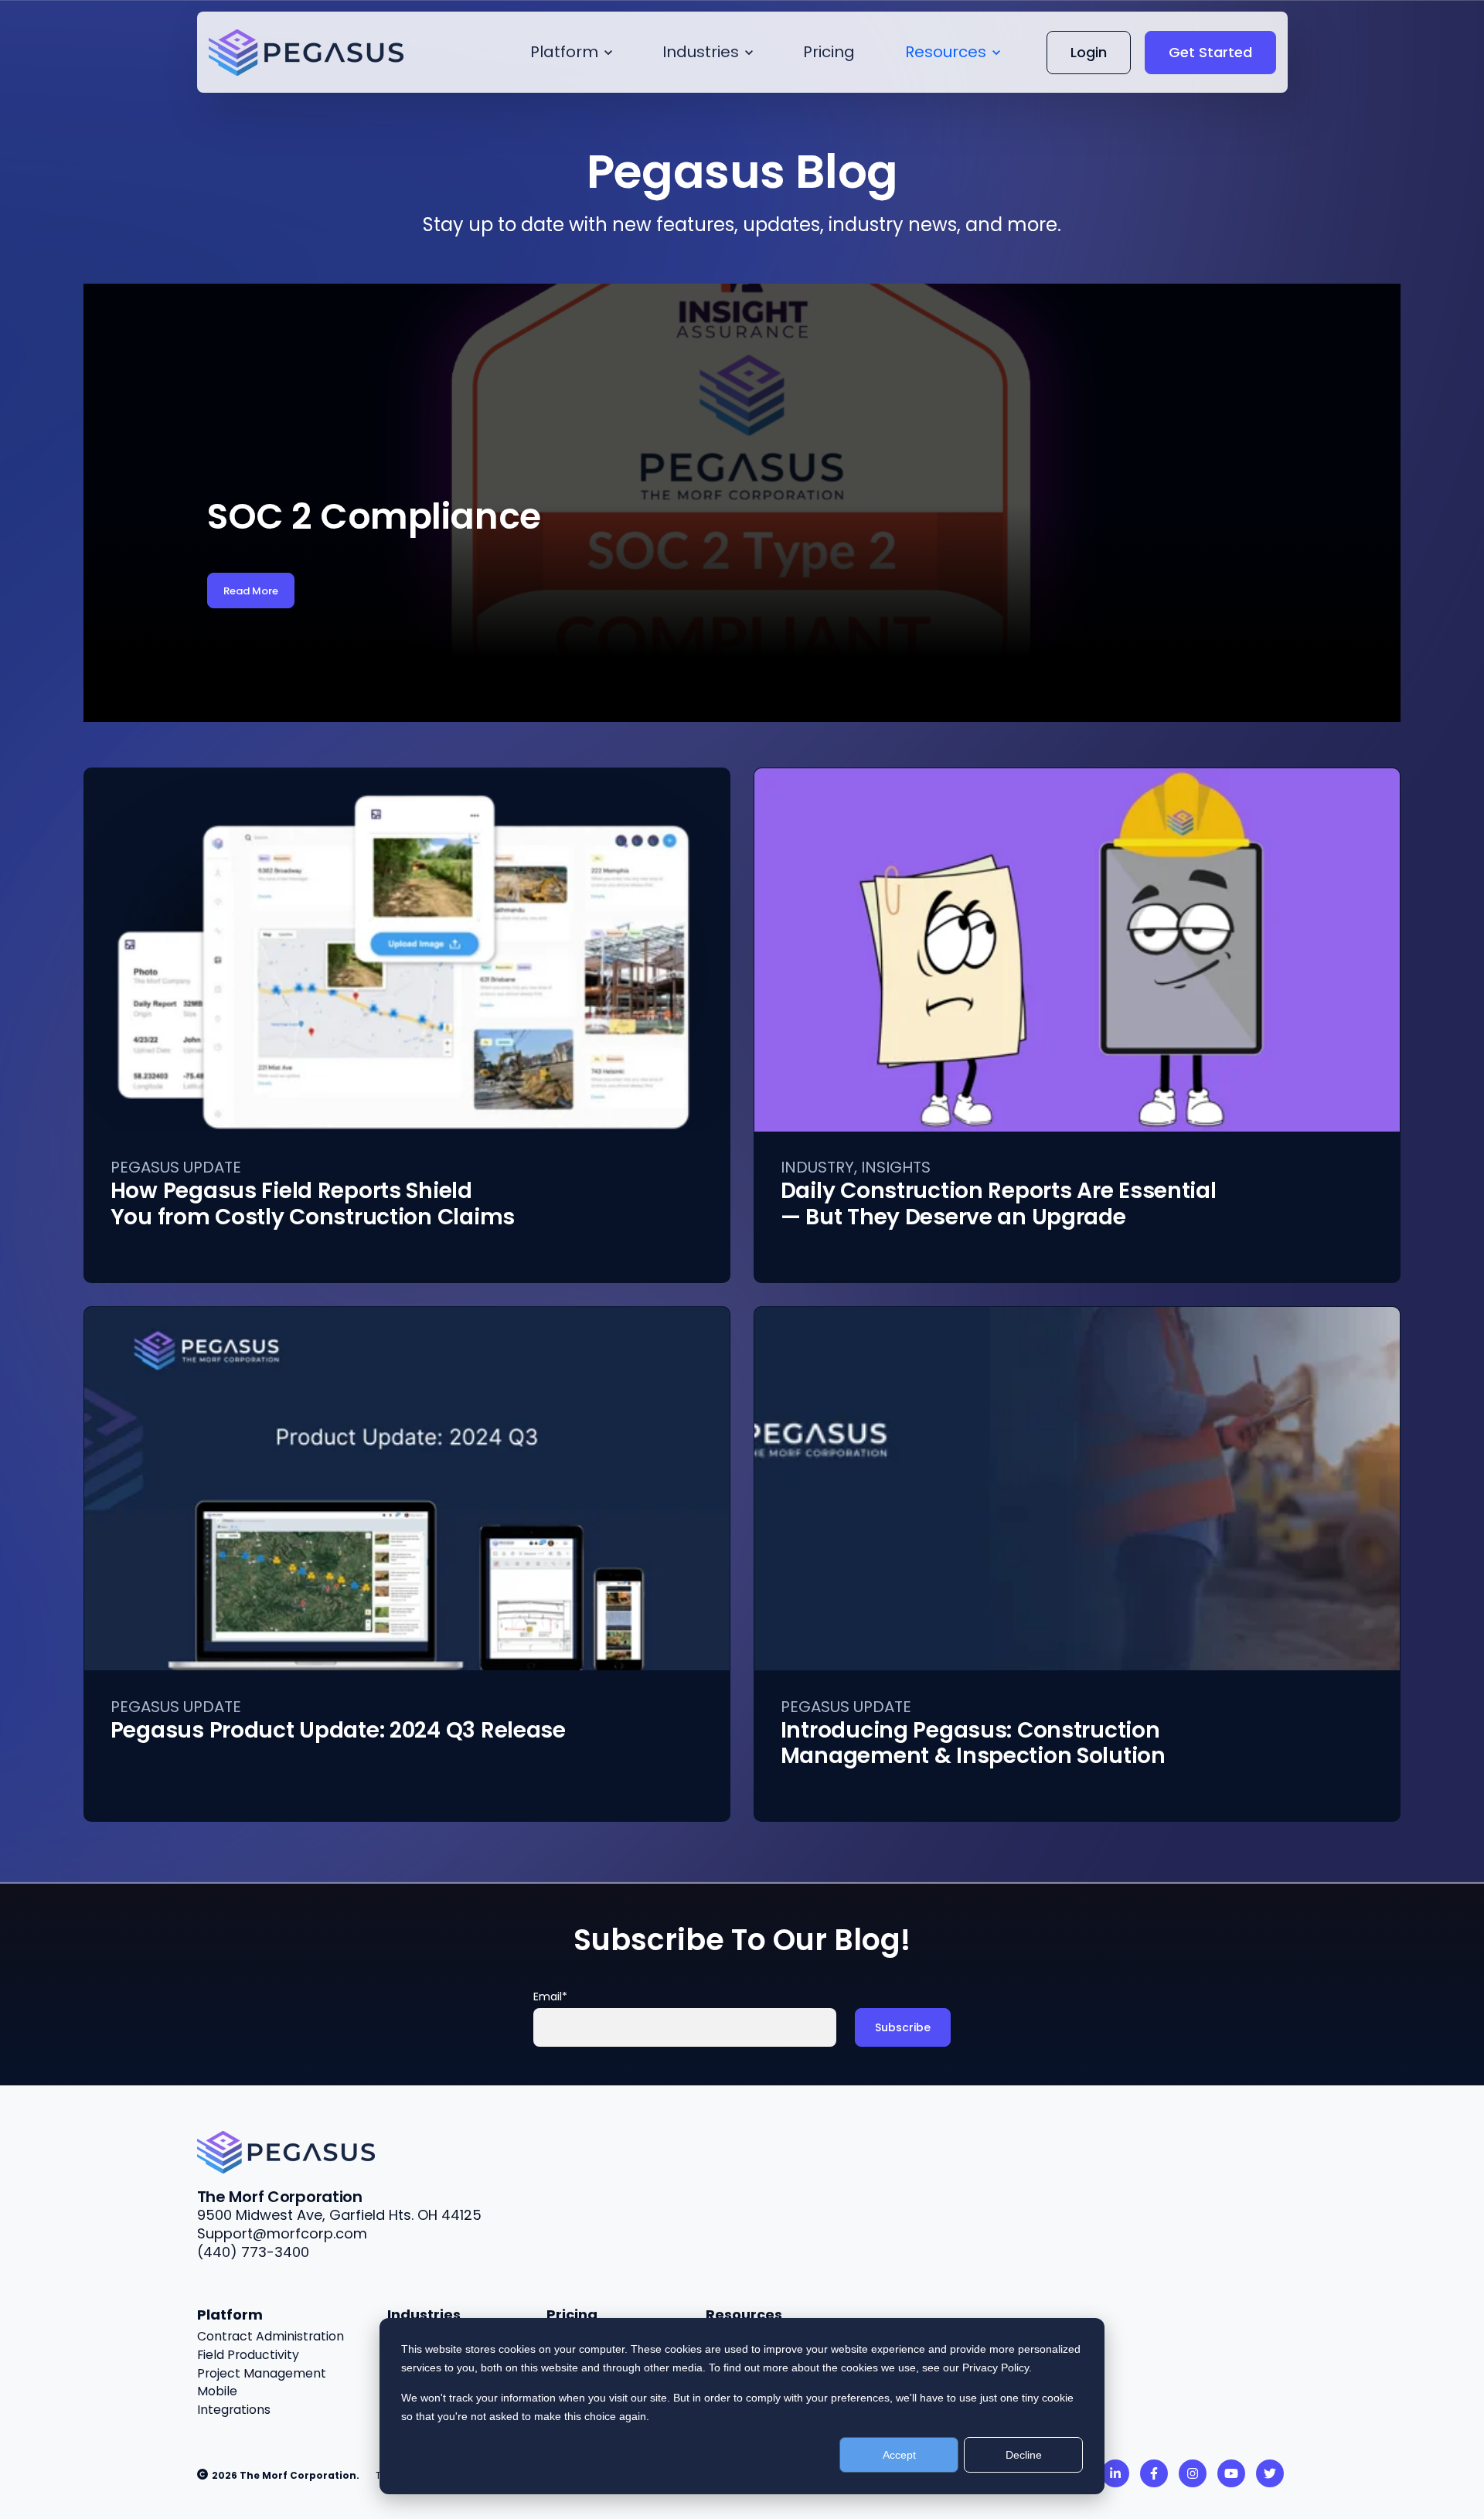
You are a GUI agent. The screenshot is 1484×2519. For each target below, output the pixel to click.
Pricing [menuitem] (572, 2315)
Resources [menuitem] (744, 2315)
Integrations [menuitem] (234, 2410)
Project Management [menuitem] (262, 2373)
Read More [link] (251, 591)
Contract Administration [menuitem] (271, 2336)
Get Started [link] (1210, 52)
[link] (286, 2151)
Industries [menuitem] (424, 2315)
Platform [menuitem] (230, 2315)
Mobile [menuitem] (217, 2391)
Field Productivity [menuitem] (248, 2355)
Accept (899, 2455)
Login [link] (1089, 52)
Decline (1024, 2455)
